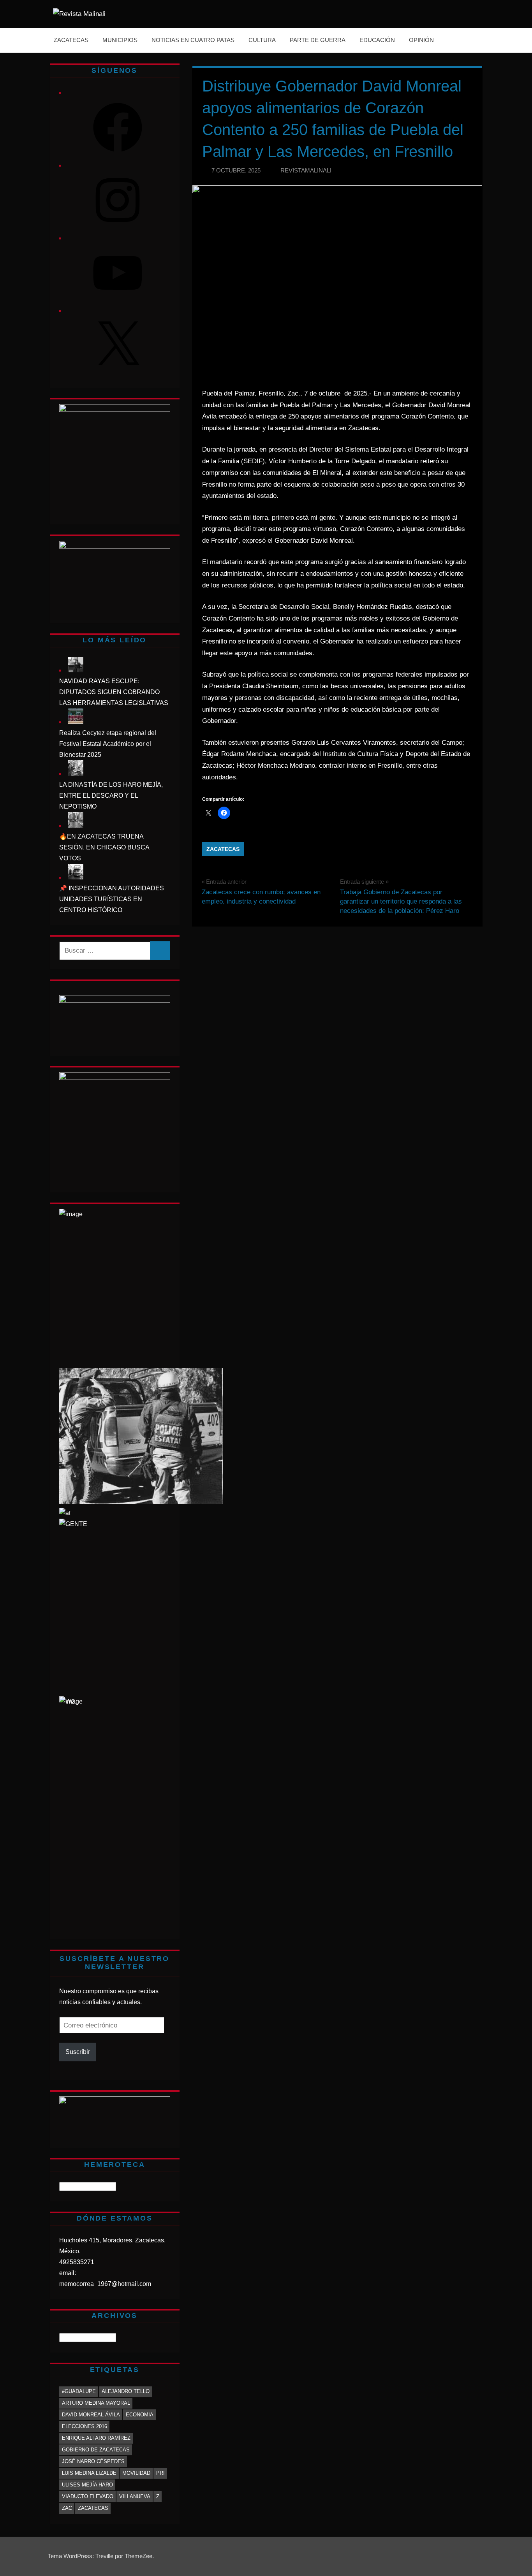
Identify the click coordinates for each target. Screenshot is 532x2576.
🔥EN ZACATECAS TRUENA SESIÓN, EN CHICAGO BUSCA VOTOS (104, 847)
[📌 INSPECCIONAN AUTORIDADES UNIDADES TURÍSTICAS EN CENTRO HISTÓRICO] (76, 877)
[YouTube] (118, 300)
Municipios (120, 40)
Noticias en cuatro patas (193, 40)
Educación (377, 40)
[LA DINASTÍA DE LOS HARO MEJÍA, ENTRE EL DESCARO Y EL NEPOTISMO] (76, 774)
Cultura (262, 40)
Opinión (421, 40)
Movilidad (136, 2473)
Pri (160, 2473)
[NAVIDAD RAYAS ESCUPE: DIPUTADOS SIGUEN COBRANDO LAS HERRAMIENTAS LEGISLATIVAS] (76, 670)
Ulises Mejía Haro (87, 2485)
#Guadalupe (79, 2391)
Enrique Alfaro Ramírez (96, 2438)
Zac (67, 2508)
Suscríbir (78, 2052)
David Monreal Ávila (91, 2415)
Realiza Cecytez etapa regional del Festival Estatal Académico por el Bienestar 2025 (108, 744)
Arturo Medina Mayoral (96, 2403)
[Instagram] (118, 227)
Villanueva (135, 2496)
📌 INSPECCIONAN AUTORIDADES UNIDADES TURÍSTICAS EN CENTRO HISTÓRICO (112, 899)
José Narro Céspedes (93, 2461)
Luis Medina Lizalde (89, 2473)
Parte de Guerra (318, 40)
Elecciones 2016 (85, 2426)
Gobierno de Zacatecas (96, 2450)
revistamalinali (306, 170)
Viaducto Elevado (88, 2496)
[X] (118, 373)
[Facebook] (118, 154)
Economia (140, 2415)
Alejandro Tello (126, 2391)
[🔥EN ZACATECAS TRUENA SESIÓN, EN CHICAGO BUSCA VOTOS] (76, 826)
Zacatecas (71, 40)
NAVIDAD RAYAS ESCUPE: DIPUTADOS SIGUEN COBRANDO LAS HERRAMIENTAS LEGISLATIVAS (114, 692)
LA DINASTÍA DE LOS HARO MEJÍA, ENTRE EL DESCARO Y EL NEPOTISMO (111, 796)
